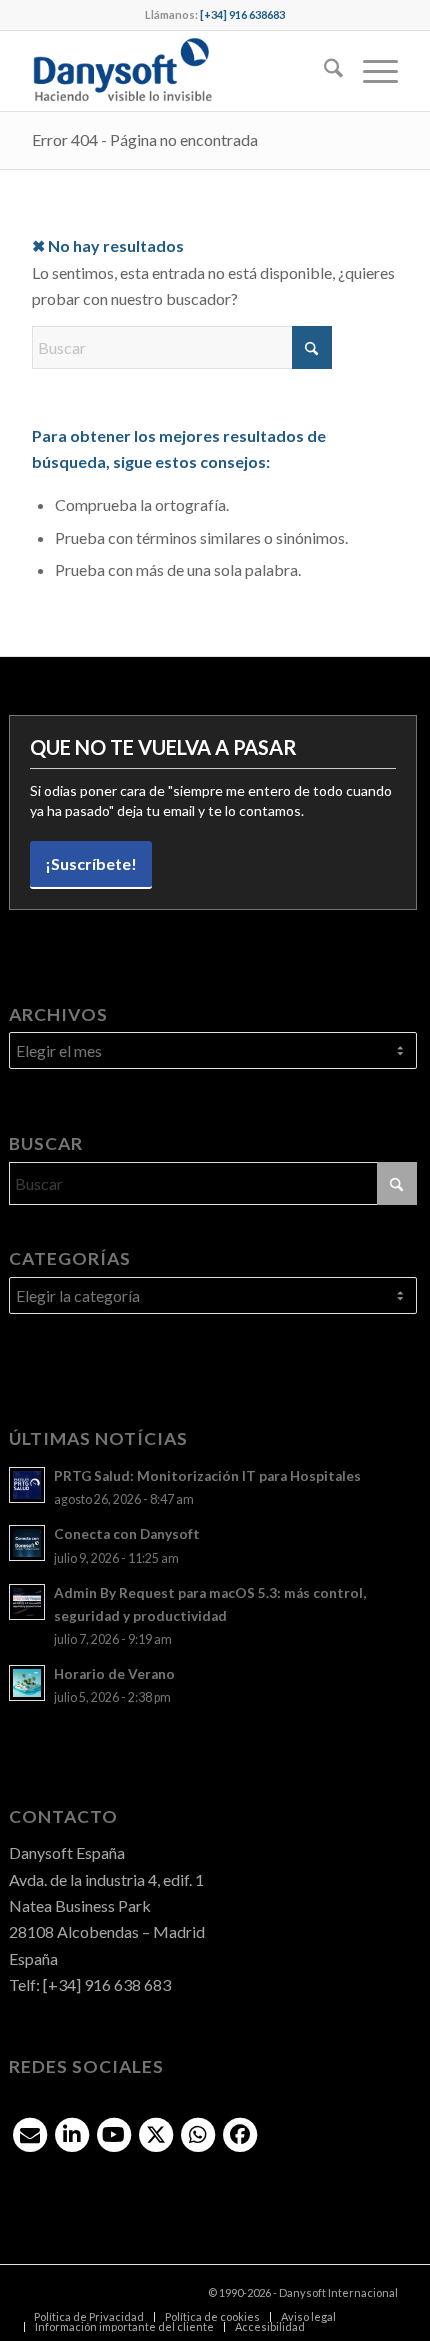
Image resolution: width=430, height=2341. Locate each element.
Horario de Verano (114, 1674)
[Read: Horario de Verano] (27, 1683)
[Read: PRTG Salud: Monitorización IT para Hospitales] (27, 1485)
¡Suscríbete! (91, 863)
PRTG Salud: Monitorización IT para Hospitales (207, 1476)
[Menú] (370, 71)
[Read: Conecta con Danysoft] (27, 1543)
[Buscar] (323, 71)
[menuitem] (323, 71)
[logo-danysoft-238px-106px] (178, 71)
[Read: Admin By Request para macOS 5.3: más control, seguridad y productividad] (27, 1602)
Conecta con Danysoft (127, 1534)
